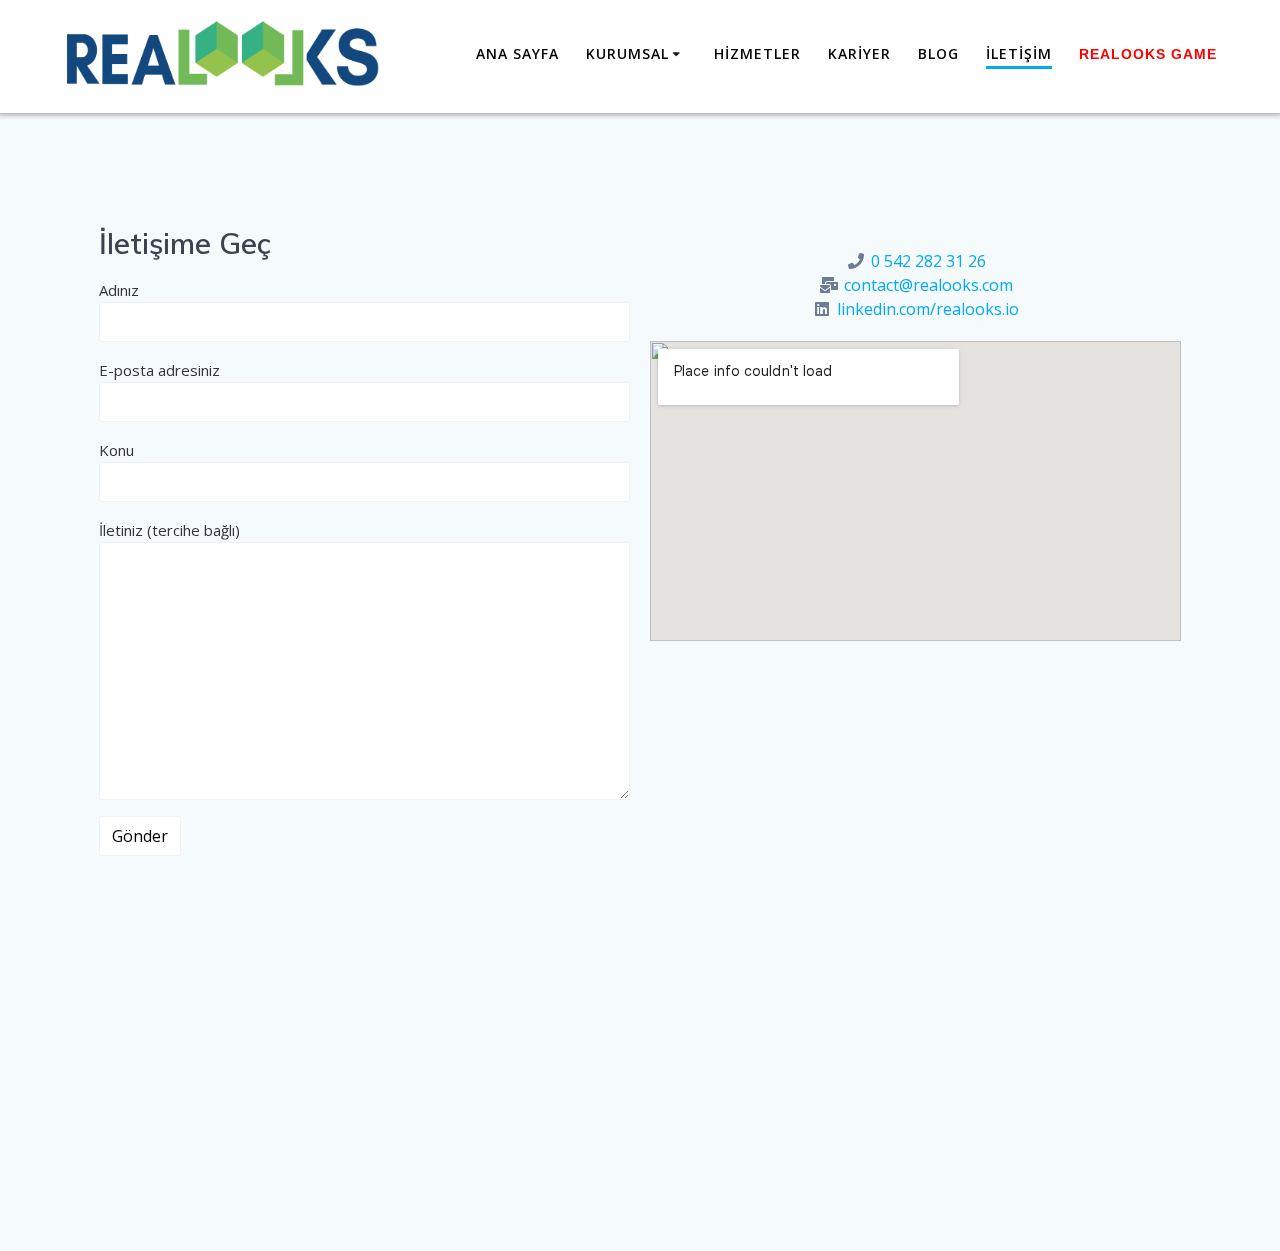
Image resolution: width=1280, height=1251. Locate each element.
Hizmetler (757, 53)
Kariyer (859, 53)
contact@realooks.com (928, 285)
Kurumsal (627, 53)
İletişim (1019, 53)
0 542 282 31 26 (928, 261)
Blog (938, 53)
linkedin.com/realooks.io (928, 309)
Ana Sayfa (517, 53)
